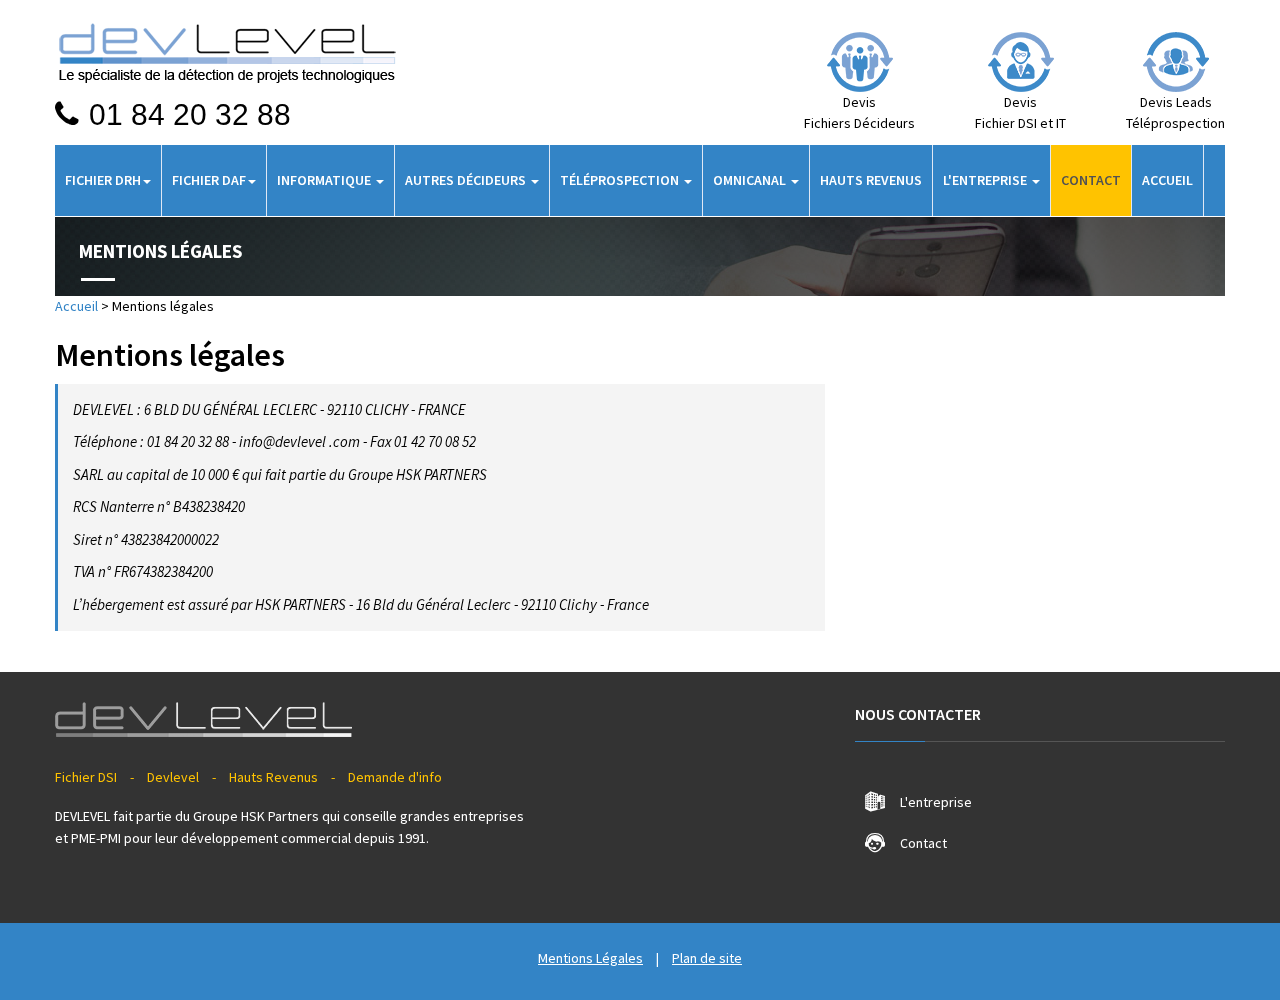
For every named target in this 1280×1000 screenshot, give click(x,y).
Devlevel (173, 777)
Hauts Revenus (871, 180)
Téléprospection (621, 180)
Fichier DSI (86, 777)
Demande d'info (395, 777)
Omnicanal (751, 180)
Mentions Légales (590, 958)
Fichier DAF (209, 180)
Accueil (1167, 180)
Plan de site (707, 958)
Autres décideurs (467, 180)
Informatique (325, 180)
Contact (1091, 180)
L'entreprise (986, 180)
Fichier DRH (103, 180)
